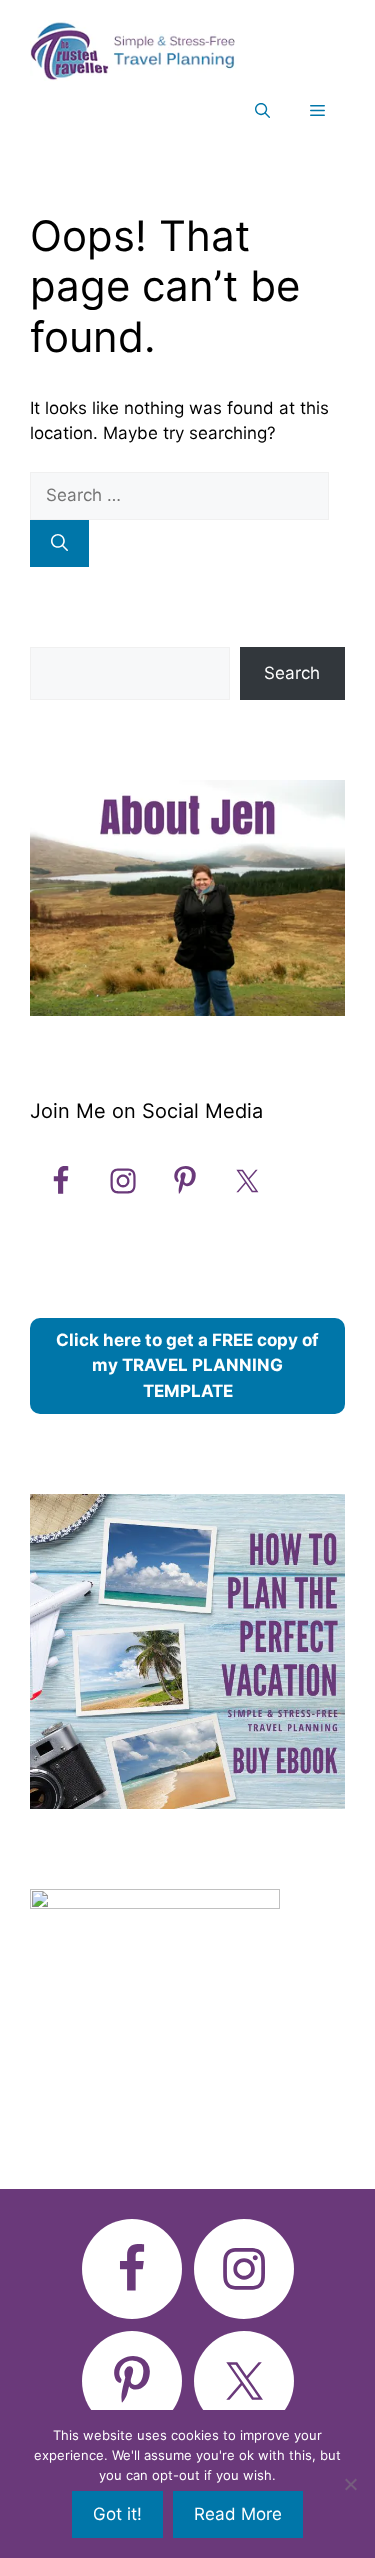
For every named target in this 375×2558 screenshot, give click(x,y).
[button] (262, 111)
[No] (350, 2484)
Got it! (117, 2514)
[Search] (59, 544)
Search (292, 673)
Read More (238, 2514)
